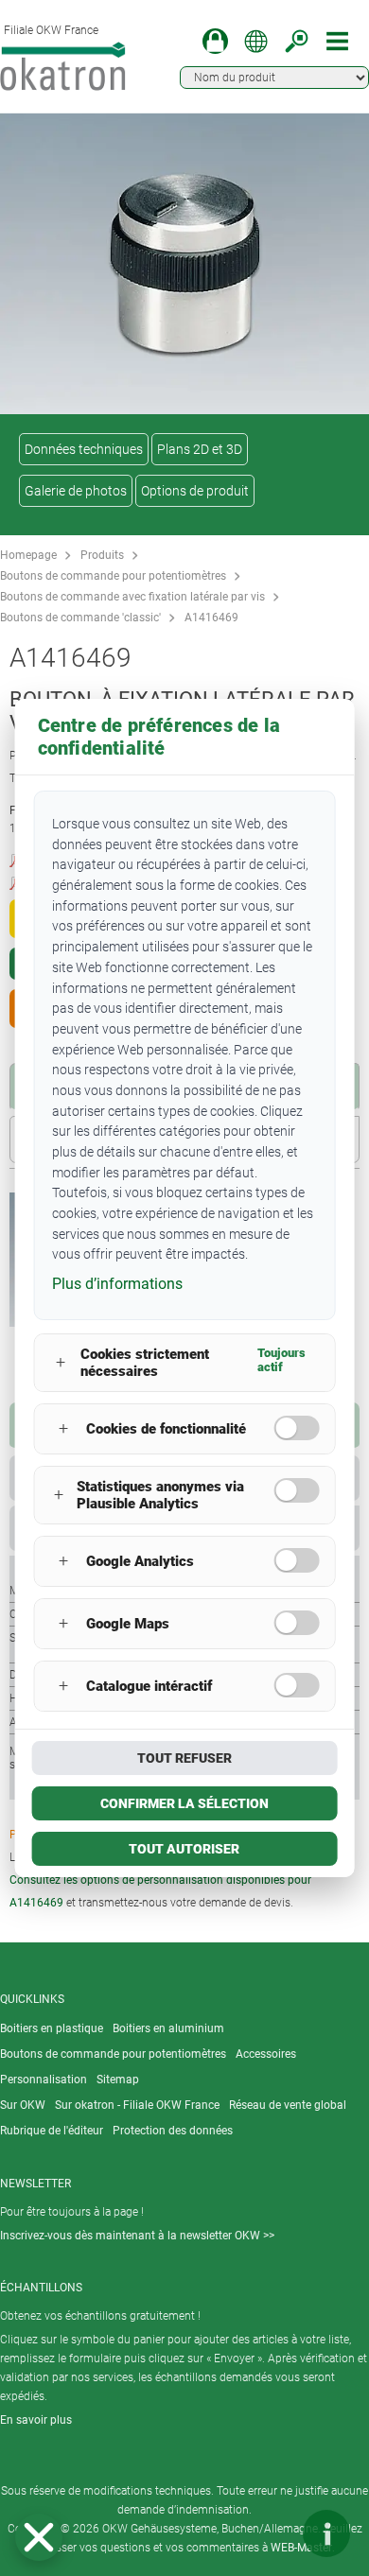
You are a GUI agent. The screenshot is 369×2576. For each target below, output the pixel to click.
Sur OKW (23, 2105)
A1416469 (211, 618)
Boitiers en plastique (52, 2028)
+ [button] (61, 1362)
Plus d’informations (117, 1284)
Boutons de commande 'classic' (80, 618)
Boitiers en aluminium (168, 2028)
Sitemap (118, 2080)
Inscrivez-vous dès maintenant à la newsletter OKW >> (137, 2236)
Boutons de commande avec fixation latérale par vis (132, 597)
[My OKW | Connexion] (215, 41)
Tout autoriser (184, 1849)
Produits (102, 555)
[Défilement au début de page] (270, 2533)
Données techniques (84, 449)
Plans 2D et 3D (200, 449)
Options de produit (195, 491)
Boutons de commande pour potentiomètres (113, 576)
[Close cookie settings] (39, 2537)
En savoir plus (36, 2420)
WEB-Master (301, 2548)
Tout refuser (184, 1758)
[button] (39, 2537)
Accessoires (266, 2054)
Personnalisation (44, 2080)
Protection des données (173, 2131)
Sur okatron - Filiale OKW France (137, 2105)
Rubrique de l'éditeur (52, 2131)
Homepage (28, 555)
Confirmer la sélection (184, 1803)
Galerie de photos (76, 491)
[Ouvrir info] (326, 2533)
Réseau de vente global (288, 2105)
